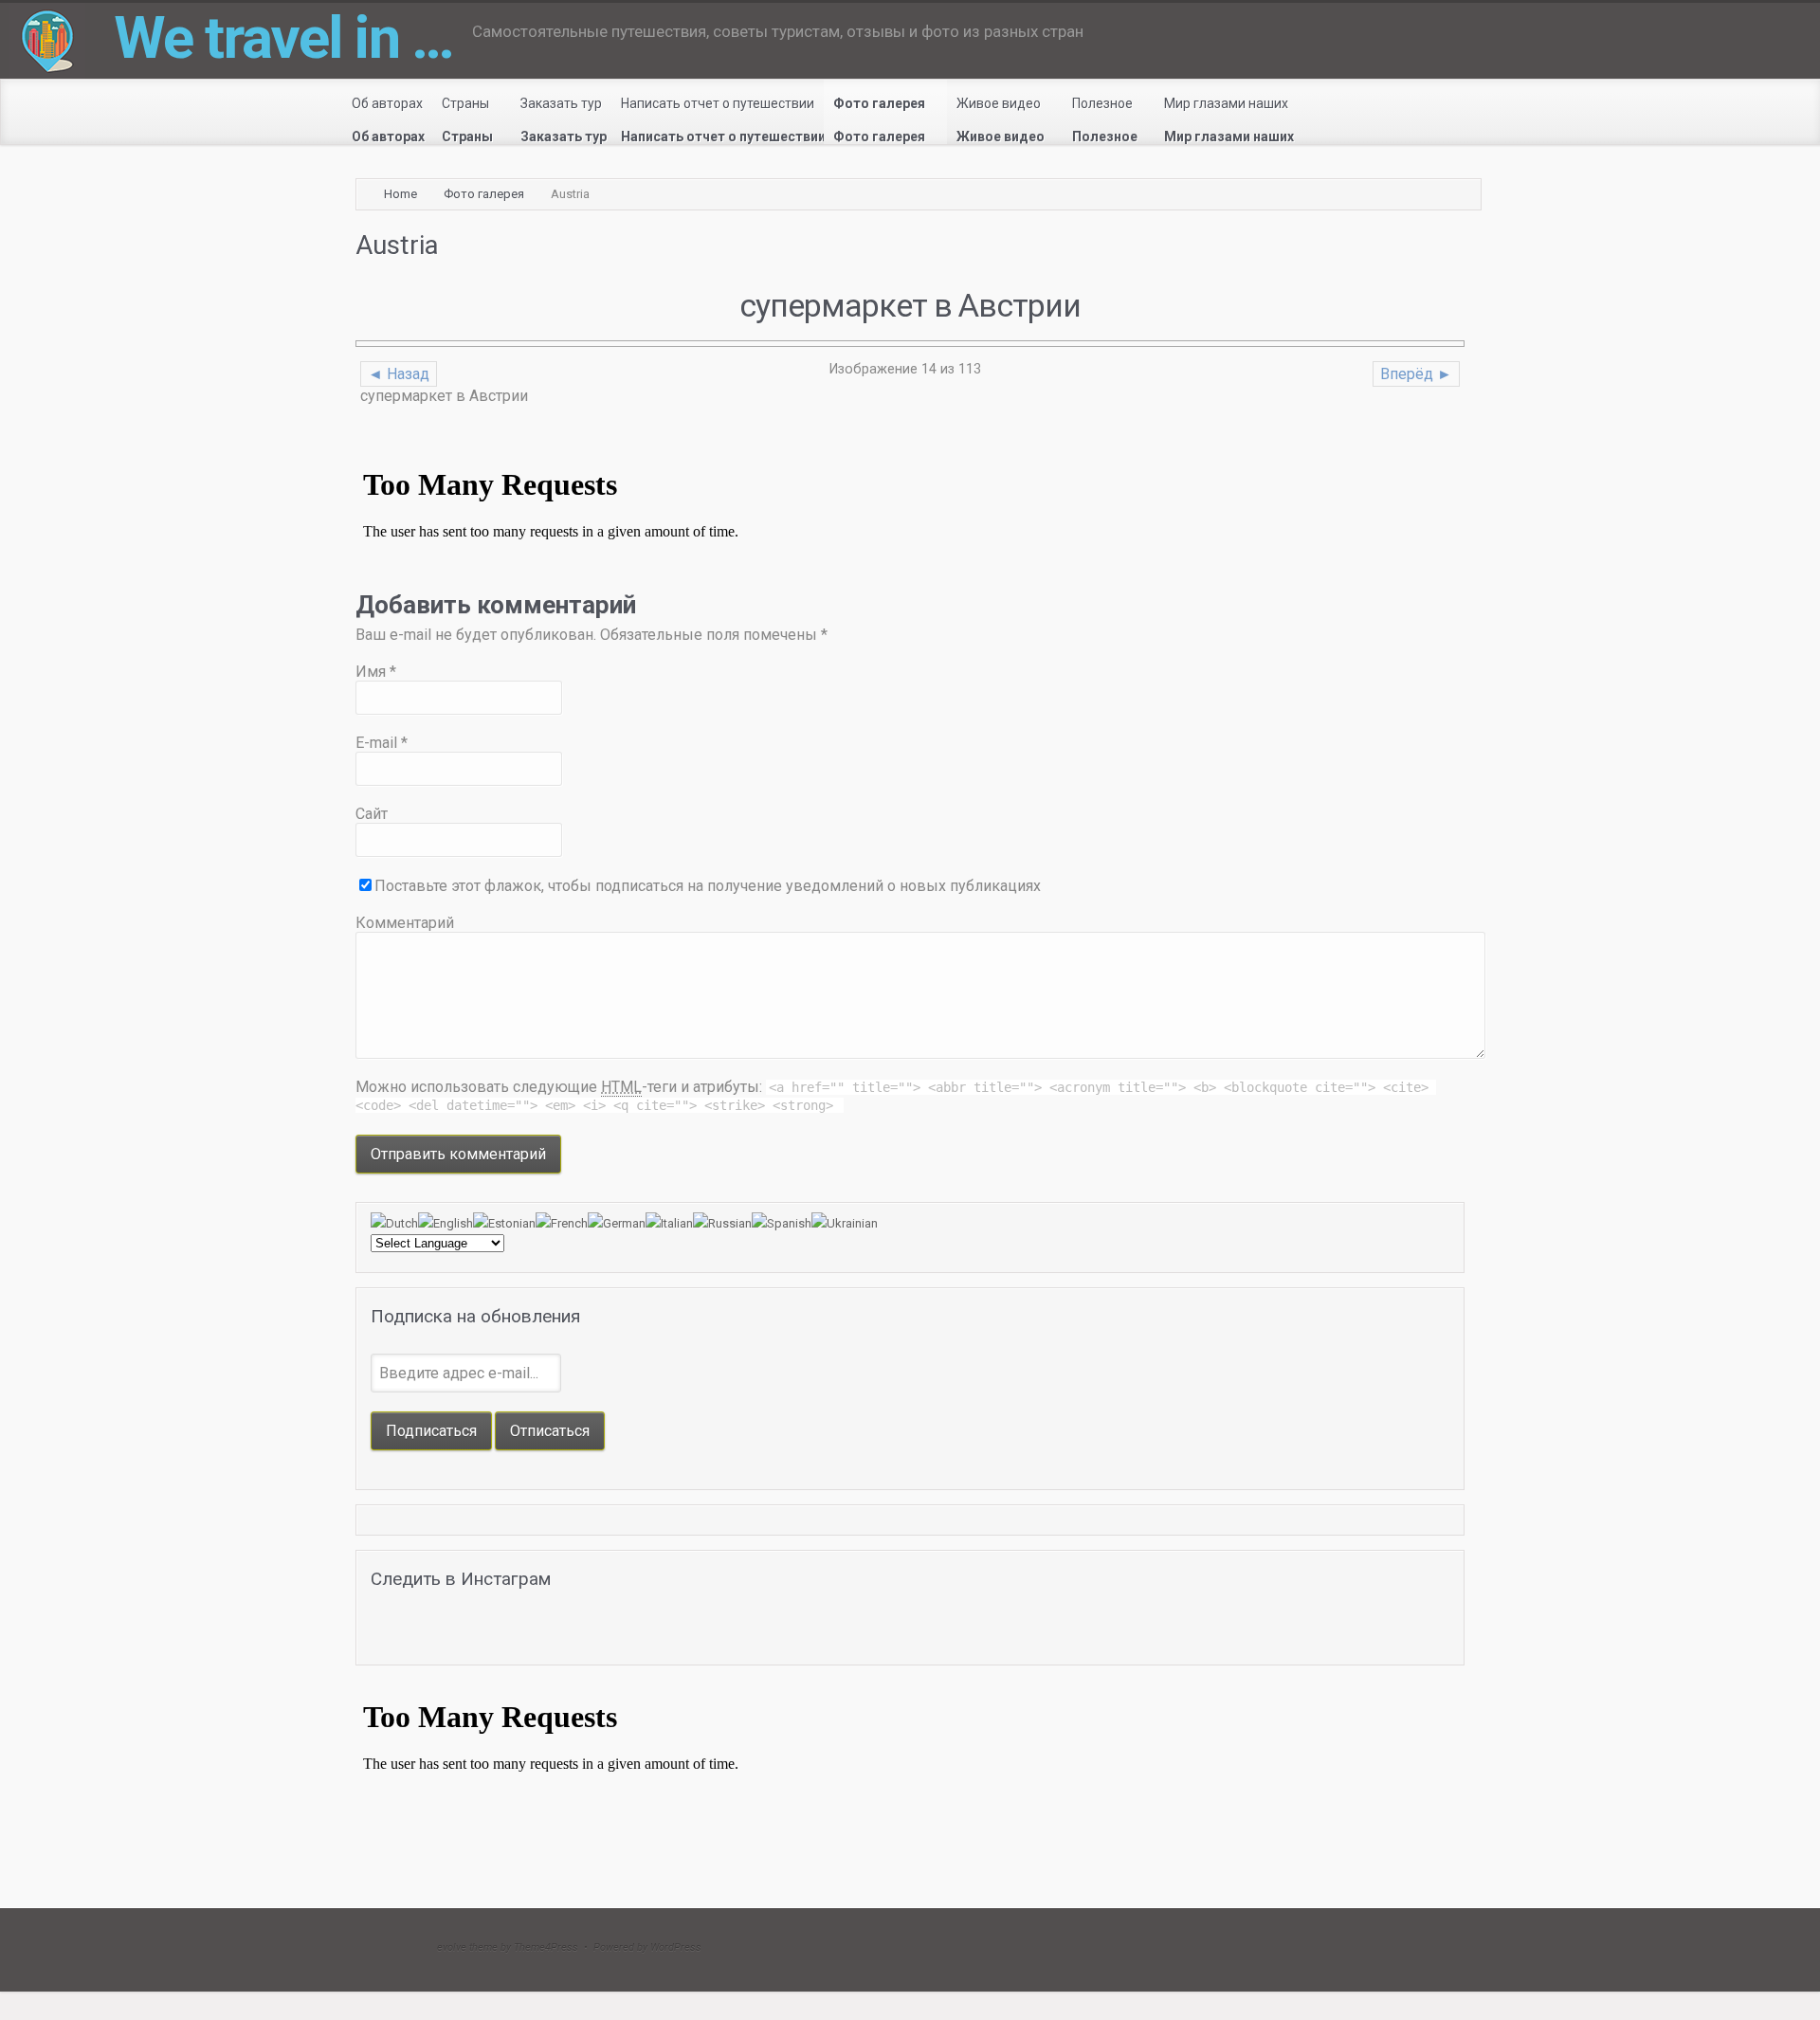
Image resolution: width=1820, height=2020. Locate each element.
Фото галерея (484, 194)
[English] (446, 1223)
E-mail (382, 743)
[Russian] (722, 1223)
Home (400, 194)
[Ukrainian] (845, 1223)
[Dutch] (394, 1223)
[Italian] (669, 1223)
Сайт (372, 814)
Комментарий (405, 923)
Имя (376, 672)
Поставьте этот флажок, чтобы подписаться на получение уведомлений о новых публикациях (708, 886)
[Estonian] (504, 1223)
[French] (562, 1223)
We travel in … (283, 37)
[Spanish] (782, 1223)
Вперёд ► (1416, 374)
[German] (617, 1223)
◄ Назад (399, 374)
